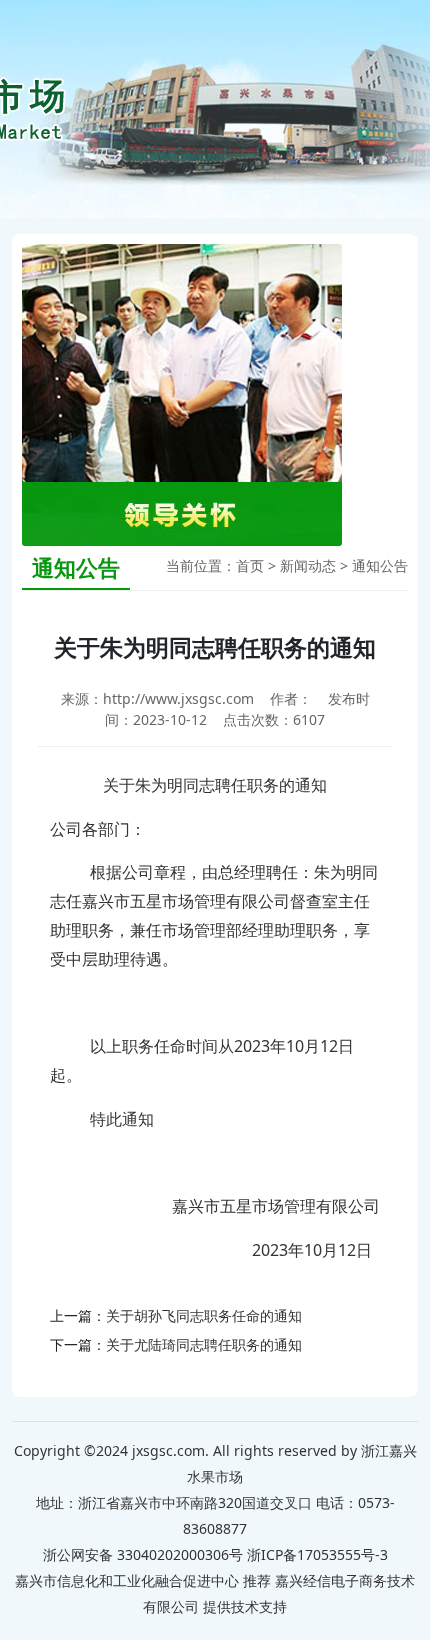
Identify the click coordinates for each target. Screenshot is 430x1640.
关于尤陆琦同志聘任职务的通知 (204, 1344)
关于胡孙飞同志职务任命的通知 (204, 1315)
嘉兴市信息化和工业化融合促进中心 (127, 1580)
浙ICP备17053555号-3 (317, 1554)
